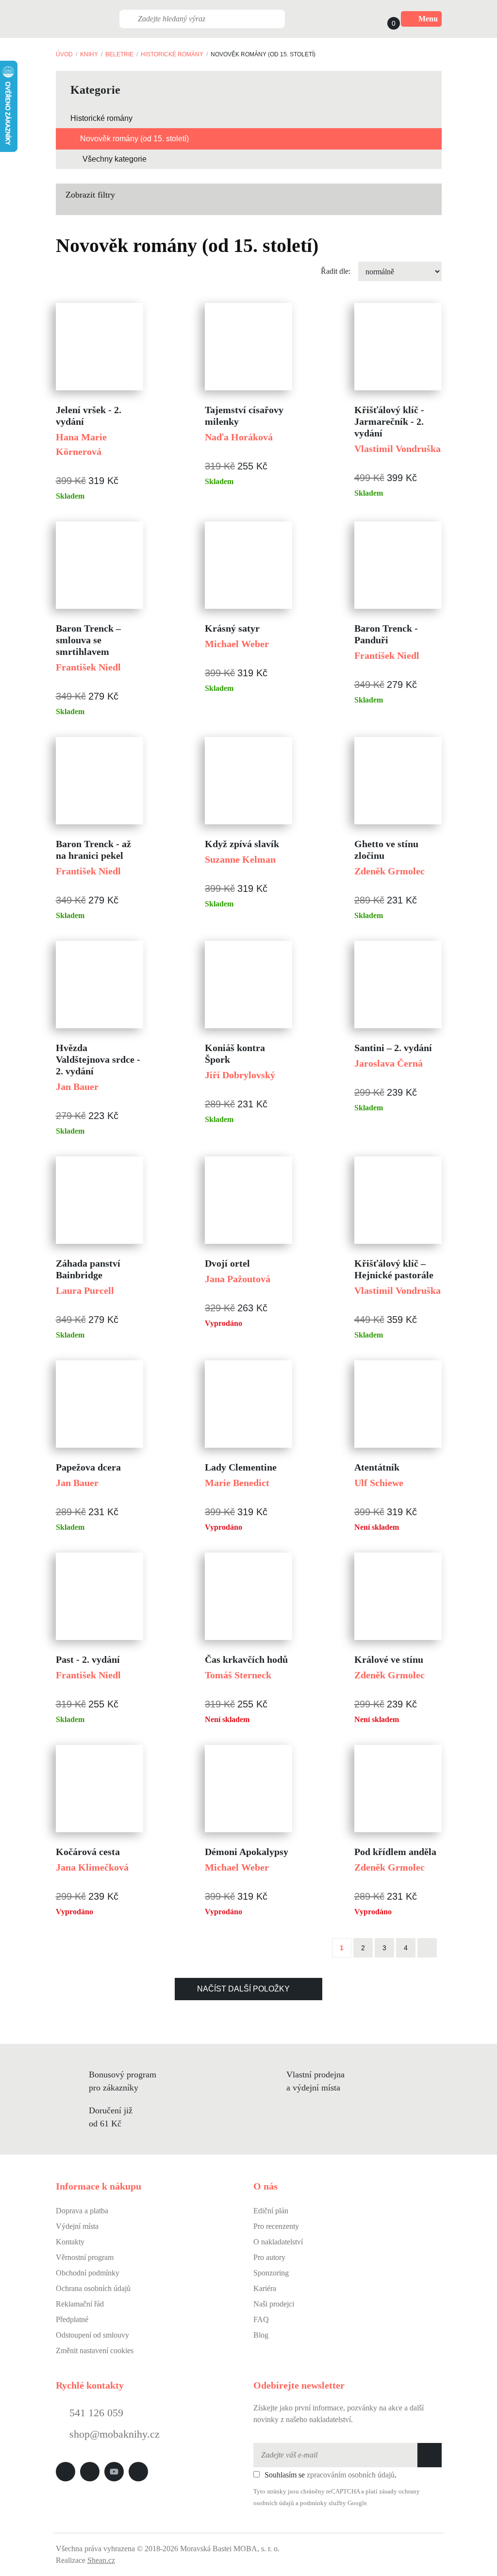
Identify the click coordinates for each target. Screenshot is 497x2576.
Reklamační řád (80, 2304)
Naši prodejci (274, 2304)
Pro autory (269, 2257)
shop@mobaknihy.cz (115, 2434)
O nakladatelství (278, 2242)
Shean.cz (101, 2560)
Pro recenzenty (276, 2226)
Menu (428, 19)
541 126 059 (95, 2413)
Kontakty (70, 2242)
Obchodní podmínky (88, 2273)
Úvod (64, 54)
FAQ (261, 2319)
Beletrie (119, 54)
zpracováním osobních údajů (351, 2475)
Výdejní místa (77, 2226)
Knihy (89, 54)
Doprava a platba (82, 2211)
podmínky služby (323, 2503)
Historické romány (172, 54)
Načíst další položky (243, 1989)
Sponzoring (271, 2273)
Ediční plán (271, 2211)
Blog (261, 2335)
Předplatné (72, 2319)
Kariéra (265, 2288)
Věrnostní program (85, 2257)
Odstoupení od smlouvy (92, 2335)
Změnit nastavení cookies (95, 2350)
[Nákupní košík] (384, 19)
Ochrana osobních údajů (93, 2288)
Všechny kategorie (115, 159)
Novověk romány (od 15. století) (134, 139)
